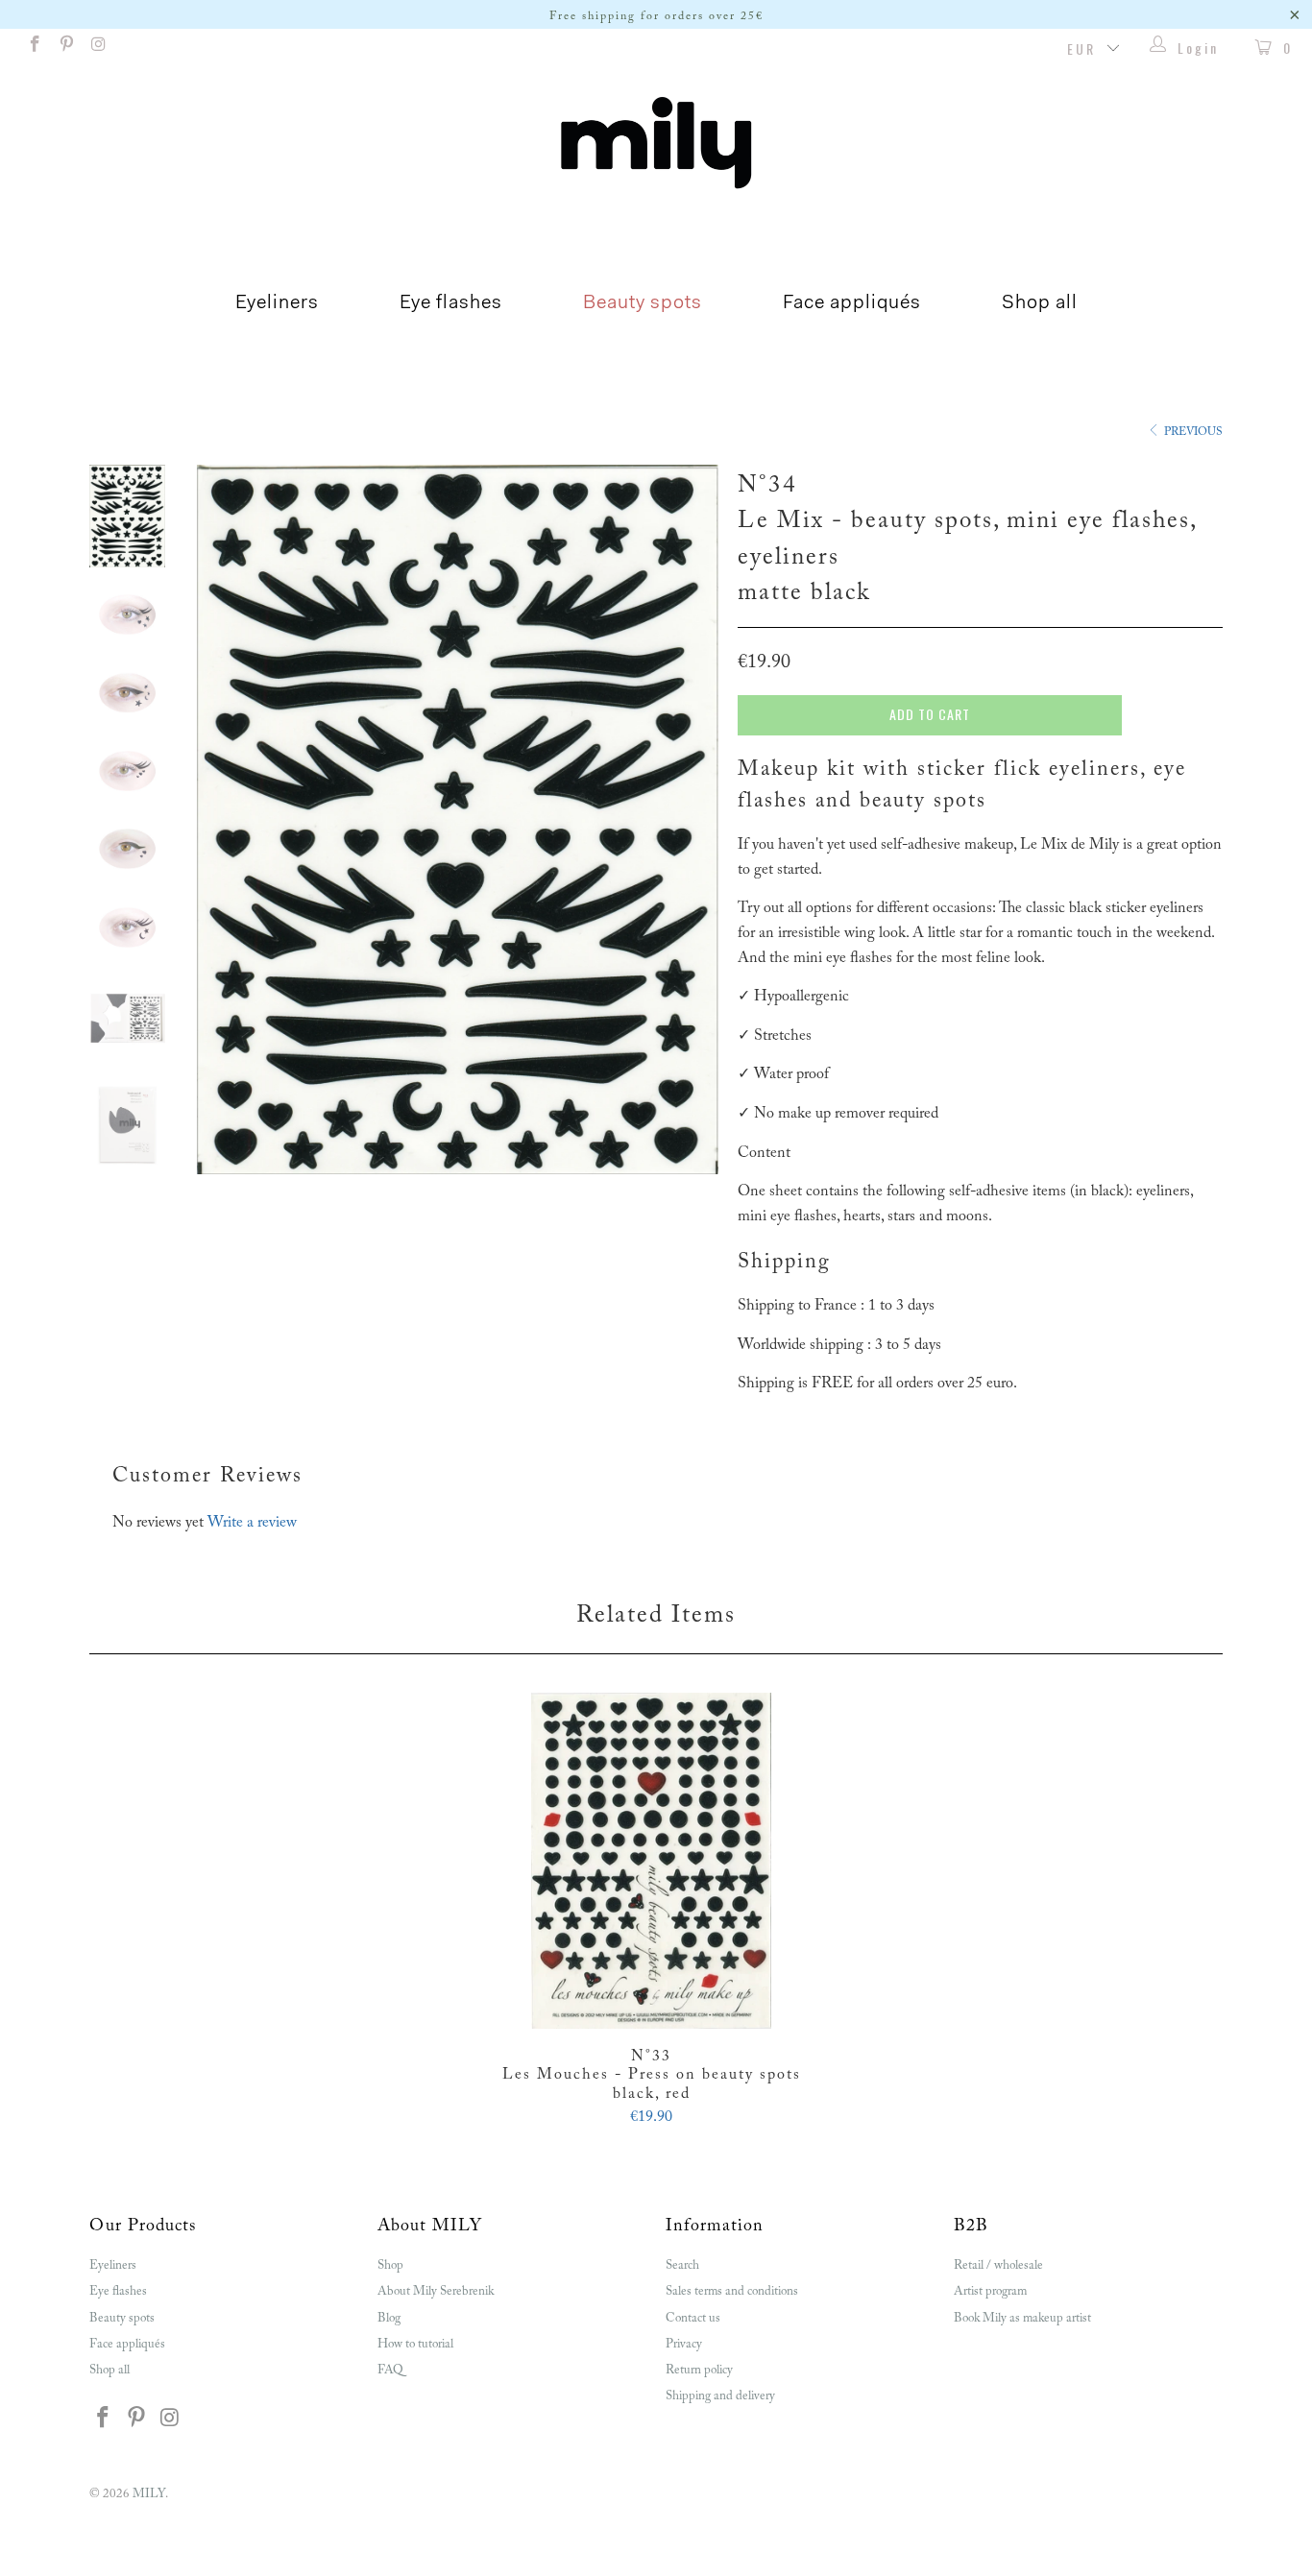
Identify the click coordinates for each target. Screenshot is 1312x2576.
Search (682, 2265)
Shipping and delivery (720, 2396)
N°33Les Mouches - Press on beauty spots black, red (651, 1861)
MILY (149, 2494)
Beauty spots (643, 303)
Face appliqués (852, 303)
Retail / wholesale (998, 2265)
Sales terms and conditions (732, 2291)
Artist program (990, 2291)
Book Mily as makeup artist (1022, 2318)
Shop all (1040, 303)
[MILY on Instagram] (98, 48)
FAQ (390, 2370)
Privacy (684, 2344)
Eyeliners (277, 303)
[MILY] (656, 143)
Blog (389, 2318)
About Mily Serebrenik (436, 2291)
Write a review (252, 1523)
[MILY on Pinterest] (66, 48)
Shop (390, 2265)
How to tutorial (415, 2344)
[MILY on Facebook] (34, 48)
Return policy (699, 2370)
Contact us (693, 2318)
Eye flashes (451, 303)
